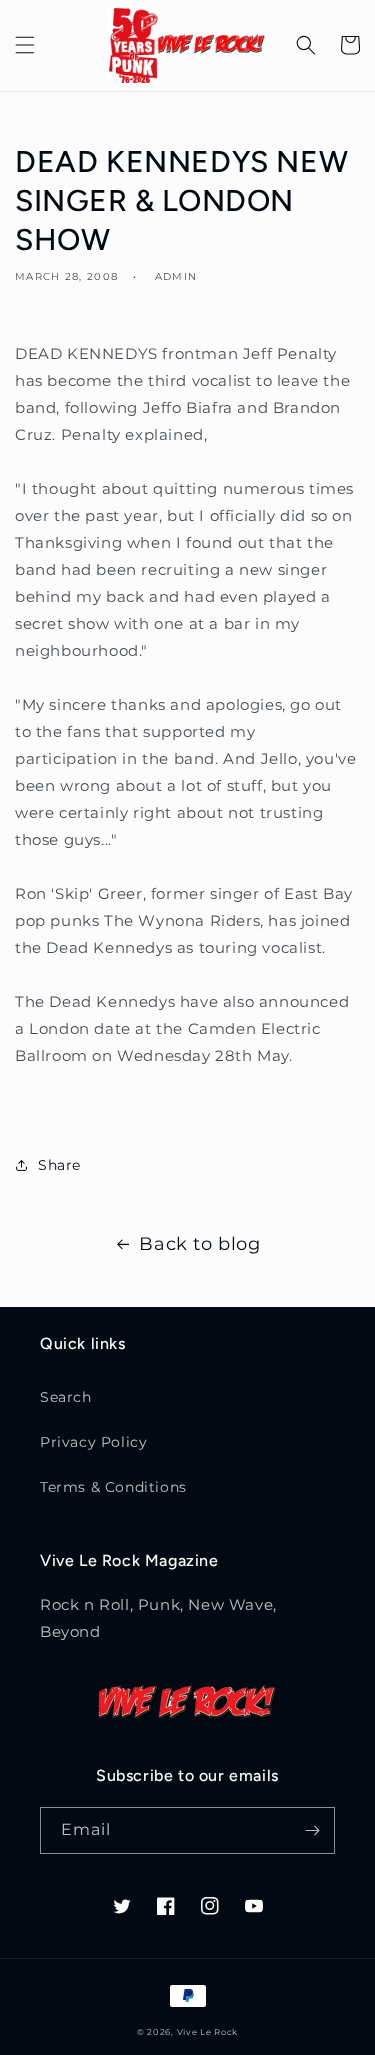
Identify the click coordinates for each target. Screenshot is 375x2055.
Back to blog (199, 1244)
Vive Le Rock (207, 2032)
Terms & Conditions (113, 1487)
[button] (25, 45)
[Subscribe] (312, 1830)
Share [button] (59, 1165)
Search (66, 1397)
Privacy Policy (93, 1442)
